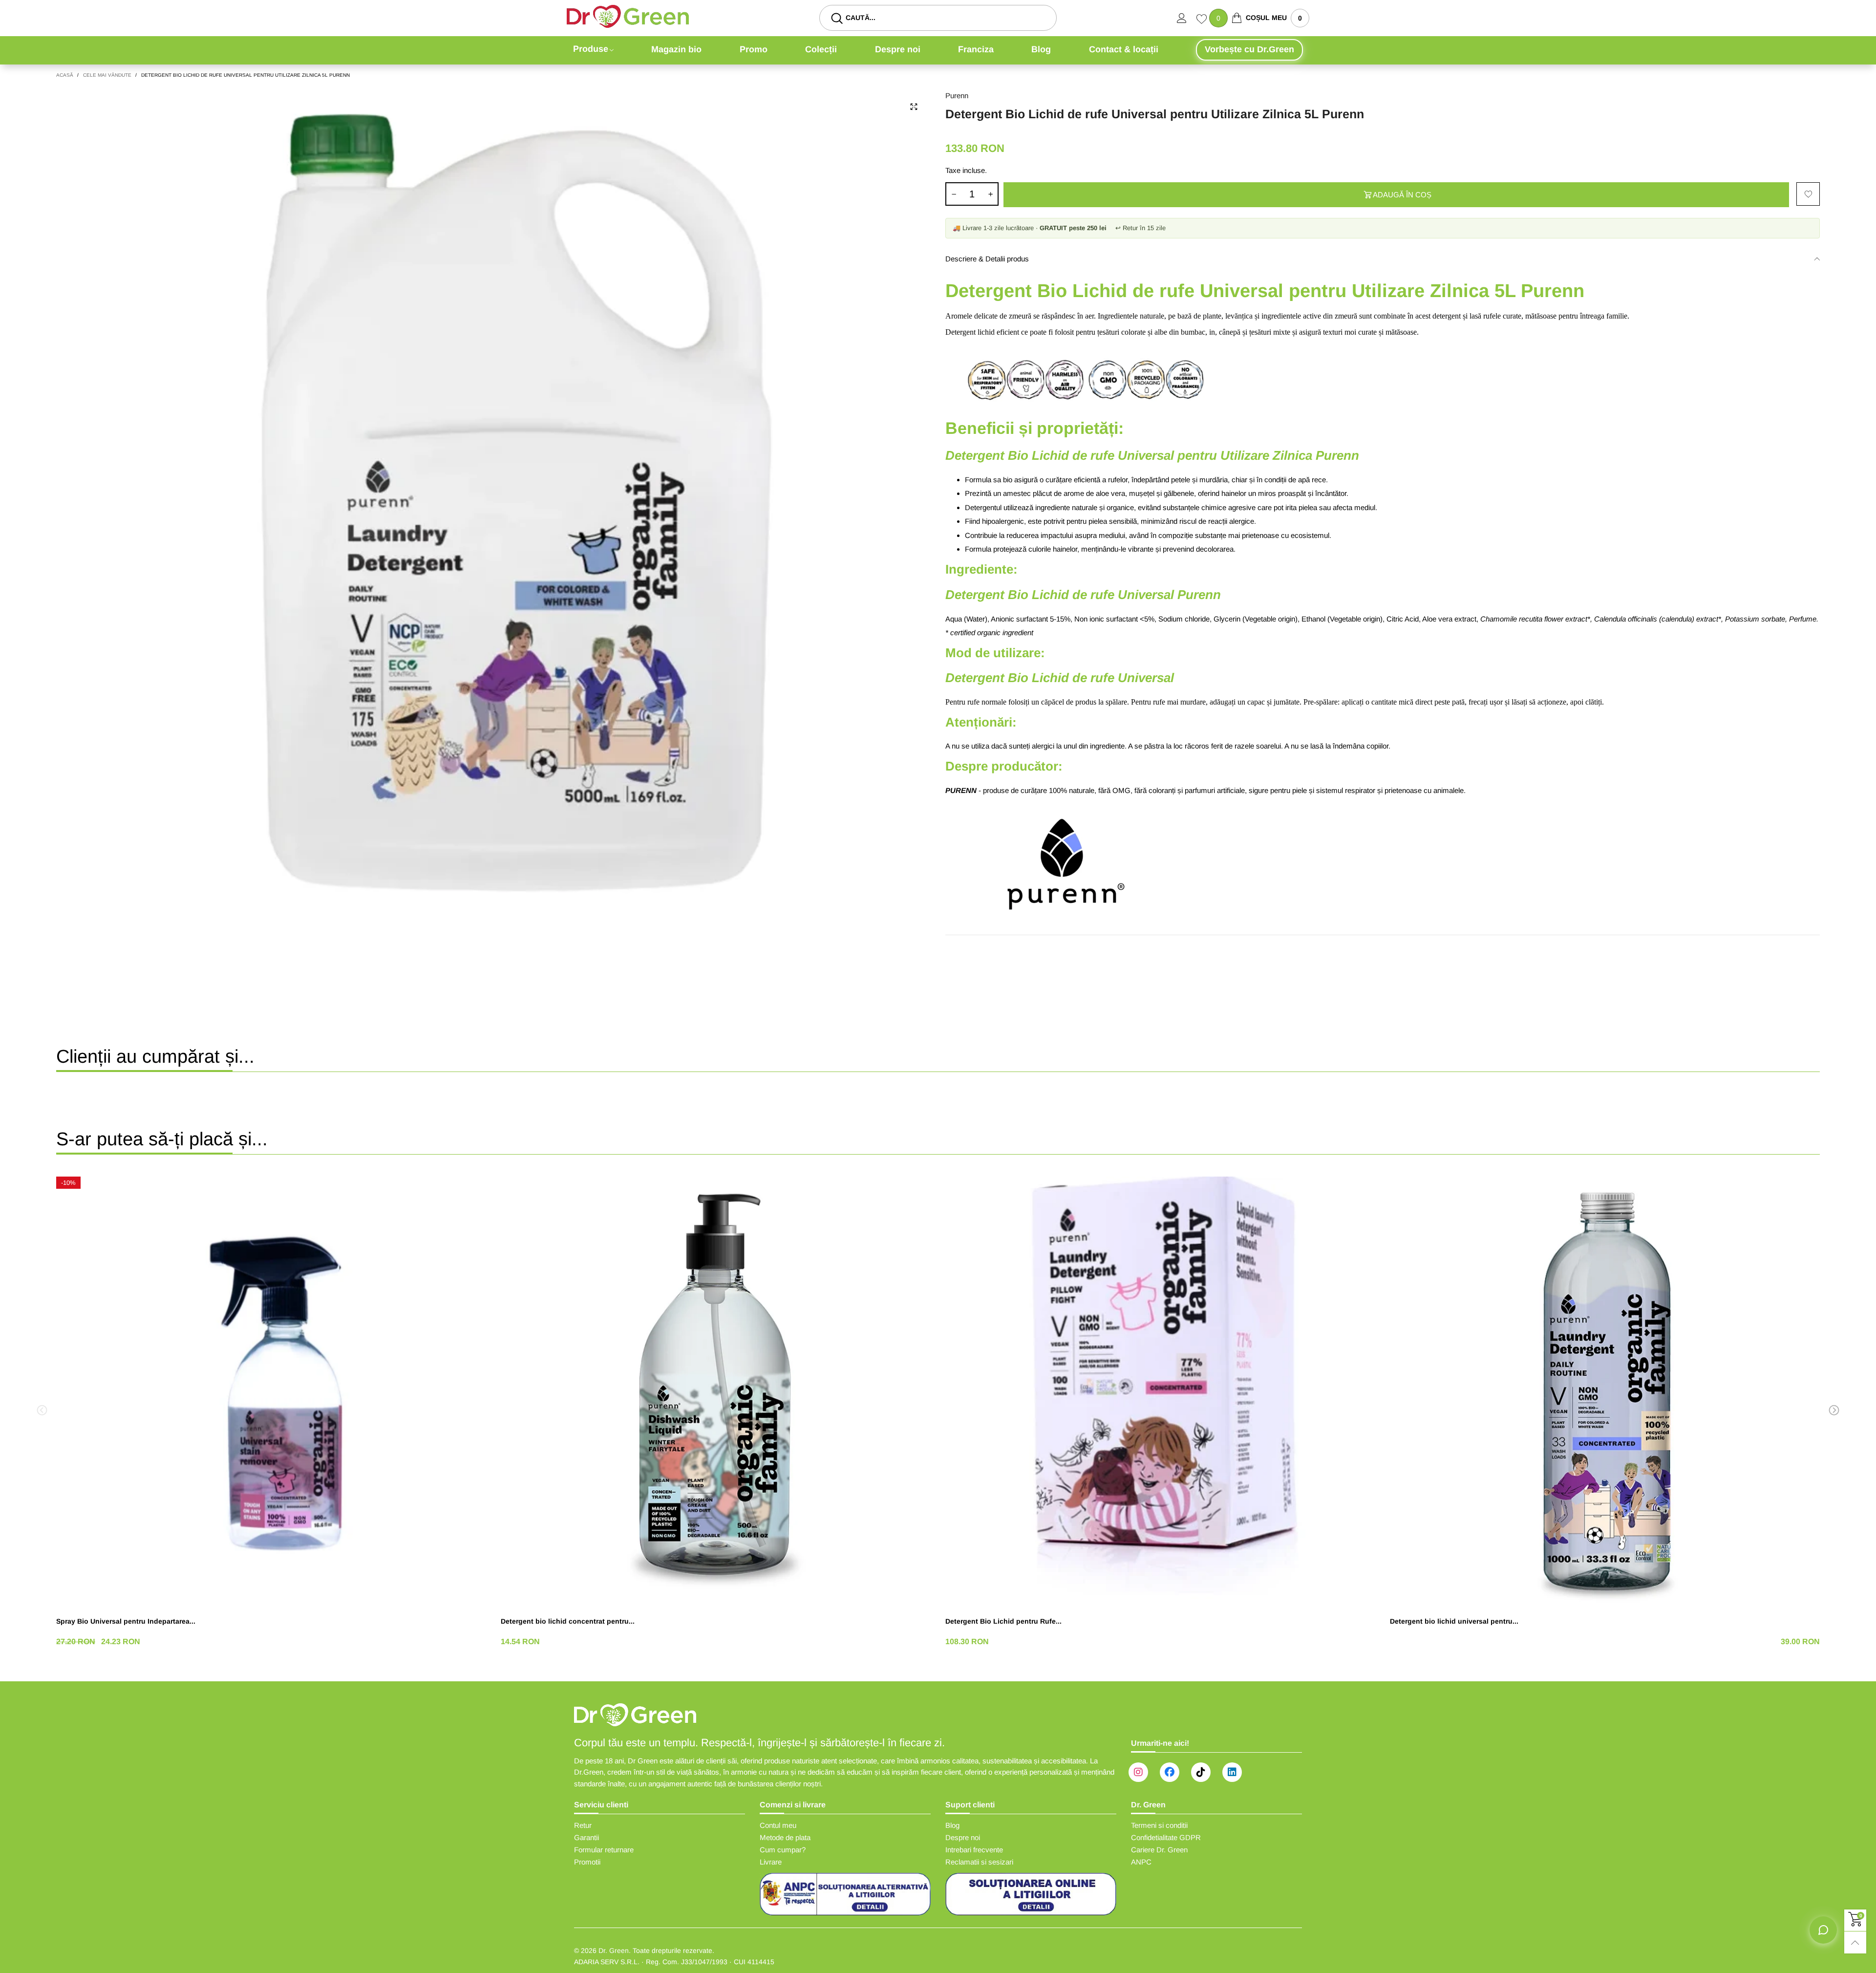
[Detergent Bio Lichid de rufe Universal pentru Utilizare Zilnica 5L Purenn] (493, 534)
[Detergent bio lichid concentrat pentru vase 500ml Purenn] (716, 1392)
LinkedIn (1232, 1772)
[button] (954, 194)
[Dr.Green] (628, 16)
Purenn (957, 96)
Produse (591, 49)
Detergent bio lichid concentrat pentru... (568, 1621)
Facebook (1170, 1772)
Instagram (1138, 1772)
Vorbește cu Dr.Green (1249, 49)
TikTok (1201, 1772)
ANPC (1141, 1862)
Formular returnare (604, 1850)
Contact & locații (1124, 49)
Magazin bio (676, 49)
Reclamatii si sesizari (979, 1862)
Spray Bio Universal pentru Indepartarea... (126, 1621)
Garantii (586, 1837)
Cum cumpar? (783, 1850)
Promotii (587, 1862)
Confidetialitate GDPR (1166, 1837)
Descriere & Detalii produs (987, 259)
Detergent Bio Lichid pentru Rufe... (1003, 1621)
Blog (1041, 49)
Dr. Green (614, 1951)
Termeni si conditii (1159, 1825)
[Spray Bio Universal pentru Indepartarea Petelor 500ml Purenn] (271, 1392)
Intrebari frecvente (974, 1850)
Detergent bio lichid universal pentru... (1454, 1621)
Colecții (821, 49)
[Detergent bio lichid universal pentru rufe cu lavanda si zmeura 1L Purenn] (1605, 1392)
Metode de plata (785, 1837)
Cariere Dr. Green (1159, 1850)
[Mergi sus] (1855, 1942)
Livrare (771, 1862)
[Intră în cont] (1187, 18)
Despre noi (898, 49)
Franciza (976, 49)
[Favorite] (1203, 20)
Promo (754, 49)
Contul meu (778, 1825)
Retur (583, 1825)
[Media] (914, 107)
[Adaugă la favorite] (1808, 194)
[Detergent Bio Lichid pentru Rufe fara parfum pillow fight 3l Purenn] (1160, 1392)
